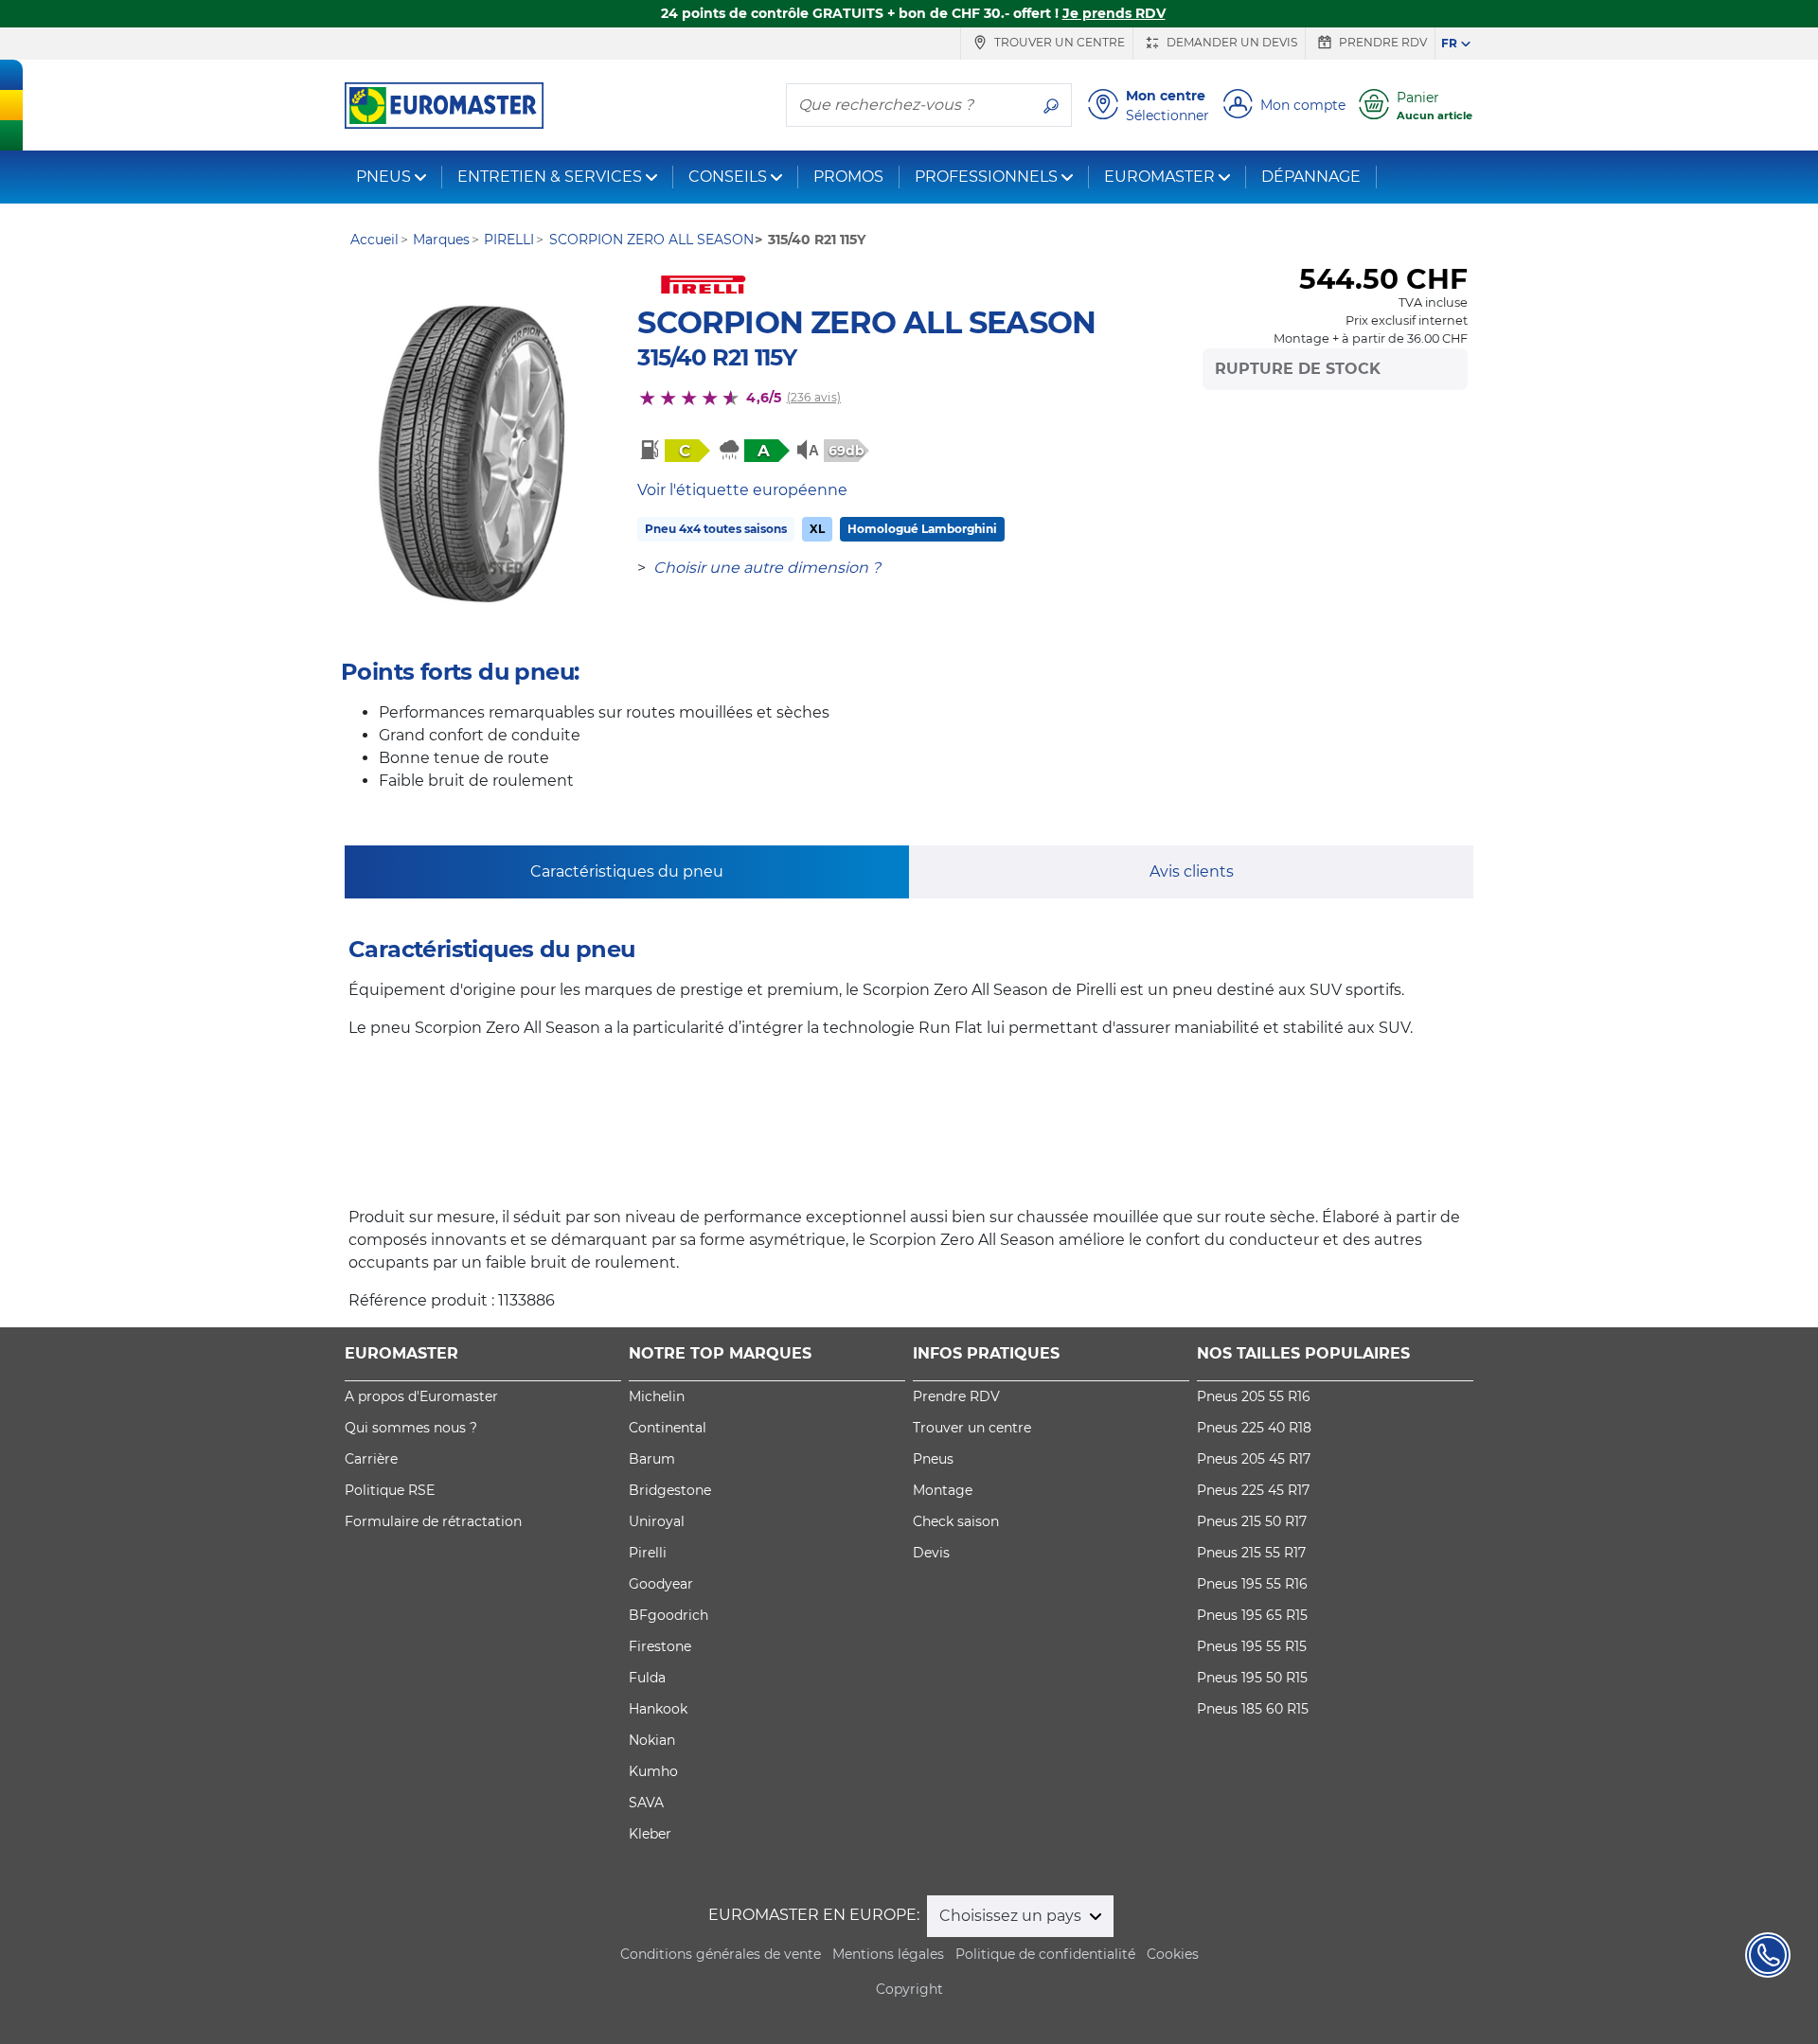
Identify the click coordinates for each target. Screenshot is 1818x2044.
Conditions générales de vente (721, 1954)
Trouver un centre (1058, 42)
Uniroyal (657, 1521)
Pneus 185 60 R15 (1253, 1709)
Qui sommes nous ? (411, 1428)
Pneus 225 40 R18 (1254, 1428)
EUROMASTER (1159, 177)
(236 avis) (814, 397)
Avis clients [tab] (1192, 871)
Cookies (1173, 1954)
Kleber (650, 1834)
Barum (652, 1459)
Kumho (653, 1771)
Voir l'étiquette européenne (742, 490)
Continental (668, 1428)
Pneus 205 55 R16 (1254, 1396)
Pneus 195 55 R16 (1252, 1584)
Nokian (652, 1740)
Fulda (647, 1678)
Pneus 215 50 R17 (1252, 1521)
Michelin (657, 1396)
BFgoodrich (668, 1615)
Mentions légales (888, 1954)
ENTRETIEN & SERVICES (550, 177)
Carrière (371, 1459)
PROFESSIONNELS (986, 177)
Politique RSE (390, 1490)
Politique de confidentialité (1045, 1954)
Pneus (933, 1459)
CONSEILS (728, 177)
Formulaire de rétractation (433, 1521)
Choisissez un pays (1012, 1916)
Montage (943, 1490)
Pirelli (648, 1553)
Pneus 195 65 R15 (1252, 1615)
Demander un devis (1230, 42)
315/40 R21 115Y (717, 357)
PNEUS (383, 177)
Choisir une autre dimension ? (767, 568)
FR (1449, 43)
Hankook (658, 1709)
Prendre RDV (1381, 42)
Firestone (660, 1646)
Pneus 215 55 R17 (1251, 1553)
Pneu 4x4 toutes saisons (716, 529)
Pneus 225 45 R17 (1253, 1490)
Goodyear (661, 1584)
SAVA (646, 1803)
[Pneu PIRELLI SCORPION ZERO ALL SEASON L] (472, 454)
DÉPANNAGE (1311, 177)
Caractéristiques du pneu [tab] (627, 871)
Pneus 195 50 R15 (1252, 1678)
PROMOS (848, 177)
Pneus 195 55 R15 (1252, 1646)
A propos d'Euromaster (421, 1396)
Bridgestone (670, 1490)
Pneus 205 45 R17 (1254, 1459)
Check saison (956, 1521)
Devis (931, 1553)
